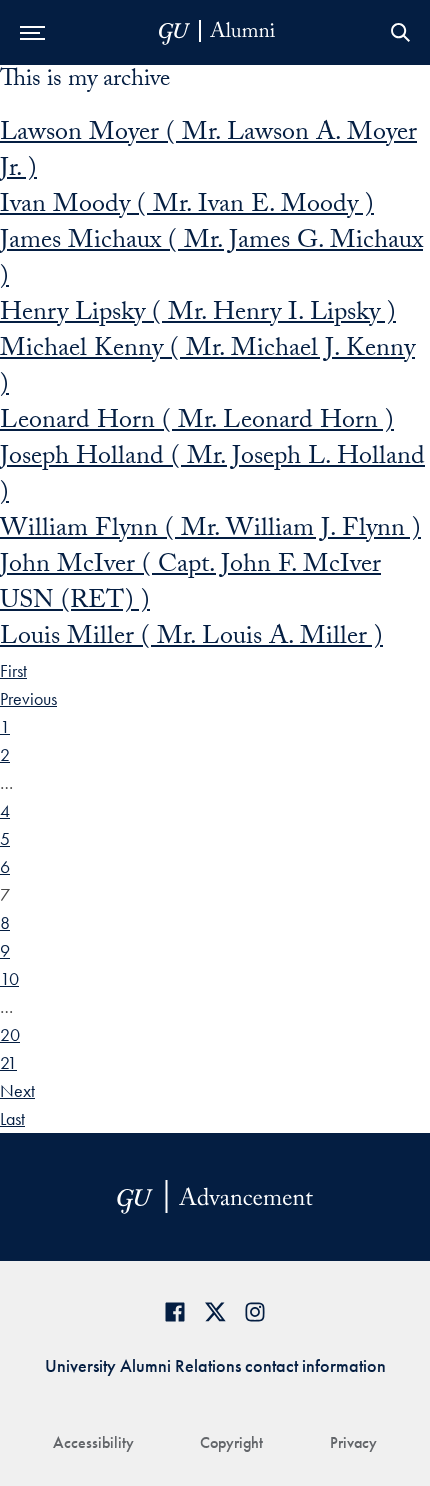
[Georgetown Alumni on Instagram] (255, 1311)
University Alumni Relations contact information (215, 1365)
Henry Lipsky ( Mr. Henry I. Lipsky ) (198, 315)
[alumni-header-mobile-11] (217, 32)
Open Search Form (400, 32)
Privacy (353, 1442)
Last (12, 1118)
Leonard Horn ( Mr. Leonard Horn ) (197, 423)
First (13, 670)
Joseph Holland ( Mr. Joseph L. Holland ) (212, 477)
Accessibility (93, 1442)
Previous (28, 698)
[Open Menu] (32, 32)
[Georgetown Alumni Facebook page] (175, 1311)
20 (10, 1034)
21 (8, 1062)
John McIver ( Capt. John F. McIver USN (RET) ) (190, 585)
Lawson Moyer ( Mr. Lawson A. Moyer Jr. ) (208, 153)
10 (9, 978)
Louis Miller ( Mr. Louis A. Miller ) (191, 639)
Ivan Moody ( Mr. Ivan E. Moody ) (187, 207)
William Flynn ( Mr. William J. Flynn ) (210, 531)
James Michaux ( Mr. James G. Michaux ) (211, 261)
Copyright (231, 1442)
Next (17, 1090)
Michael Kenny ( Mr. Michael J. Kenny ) (207, 369)
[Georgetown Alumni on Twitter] (215, 1311)
